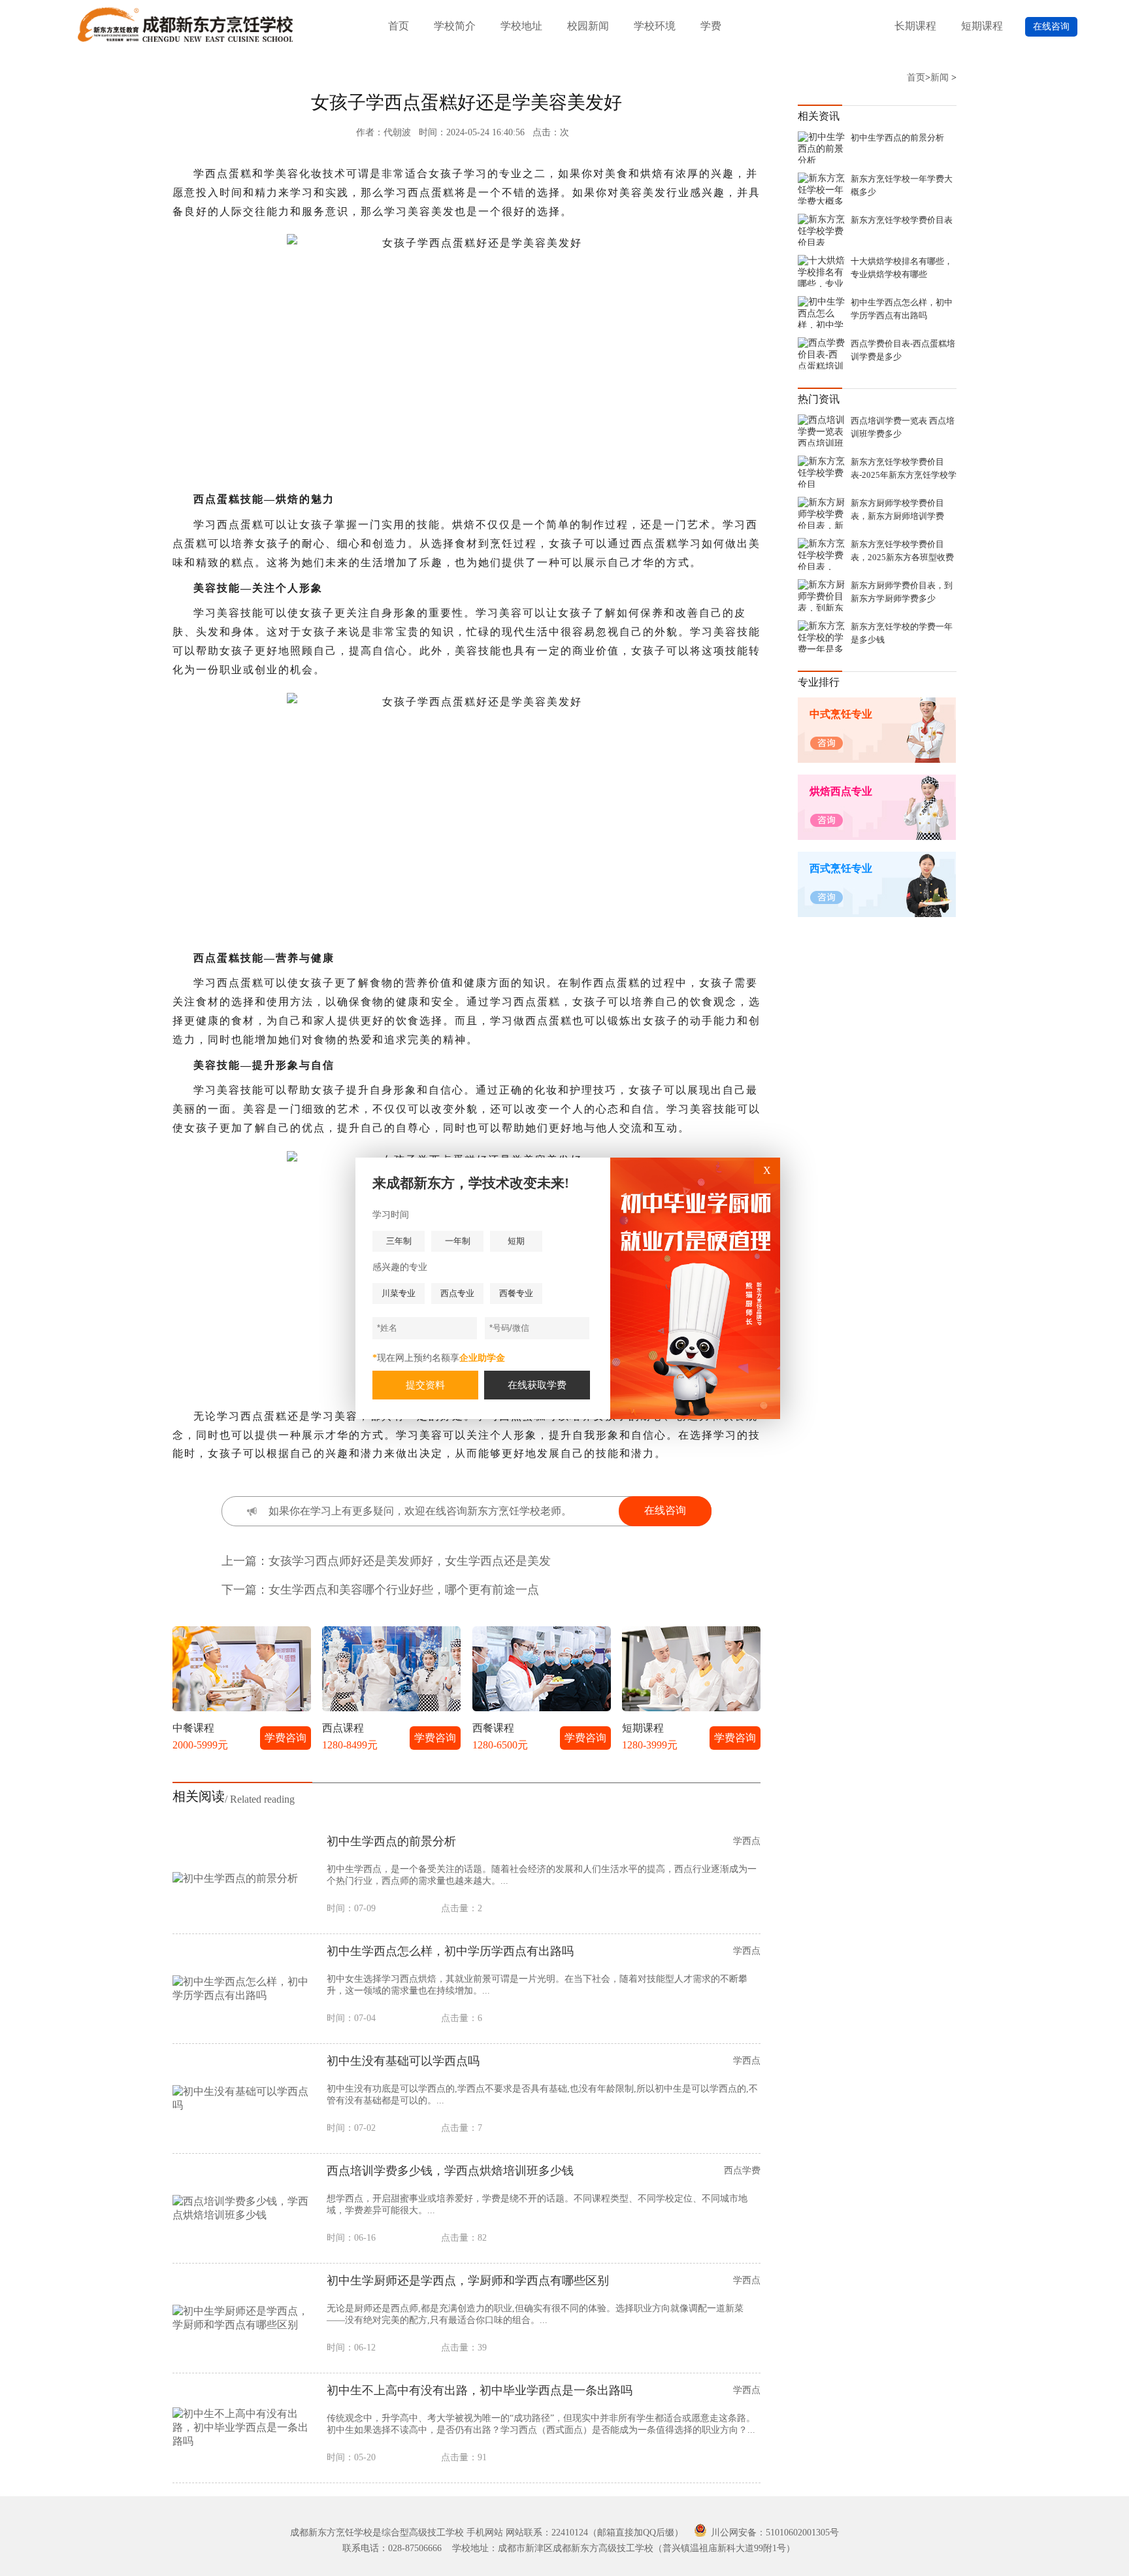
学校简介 (455, 26)
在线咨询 (1051, 26)
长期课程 (915, 26)
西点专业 (457, 1293)
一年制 (458, 1241)
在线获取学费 (537, 1385)
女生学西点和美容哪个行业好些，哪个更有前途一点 (404, 1590)
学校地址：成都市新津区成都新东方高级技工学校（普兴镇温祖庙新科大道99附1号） (624, 2548)
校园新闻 (588, 26)
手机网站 (485, 2533)
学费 (711, 26)
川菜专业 (399, 1293)
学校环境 (655, 26)
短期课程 (982, 26)
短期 (516, 1241)
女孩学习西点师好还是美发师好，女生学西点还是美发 (410, 1561)
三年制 (399, 1241)
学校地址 (521, 26)
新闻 (940, 77)
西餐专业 (516, 1293)
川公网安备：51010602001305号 (774, 2533)
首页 (399, 26)
